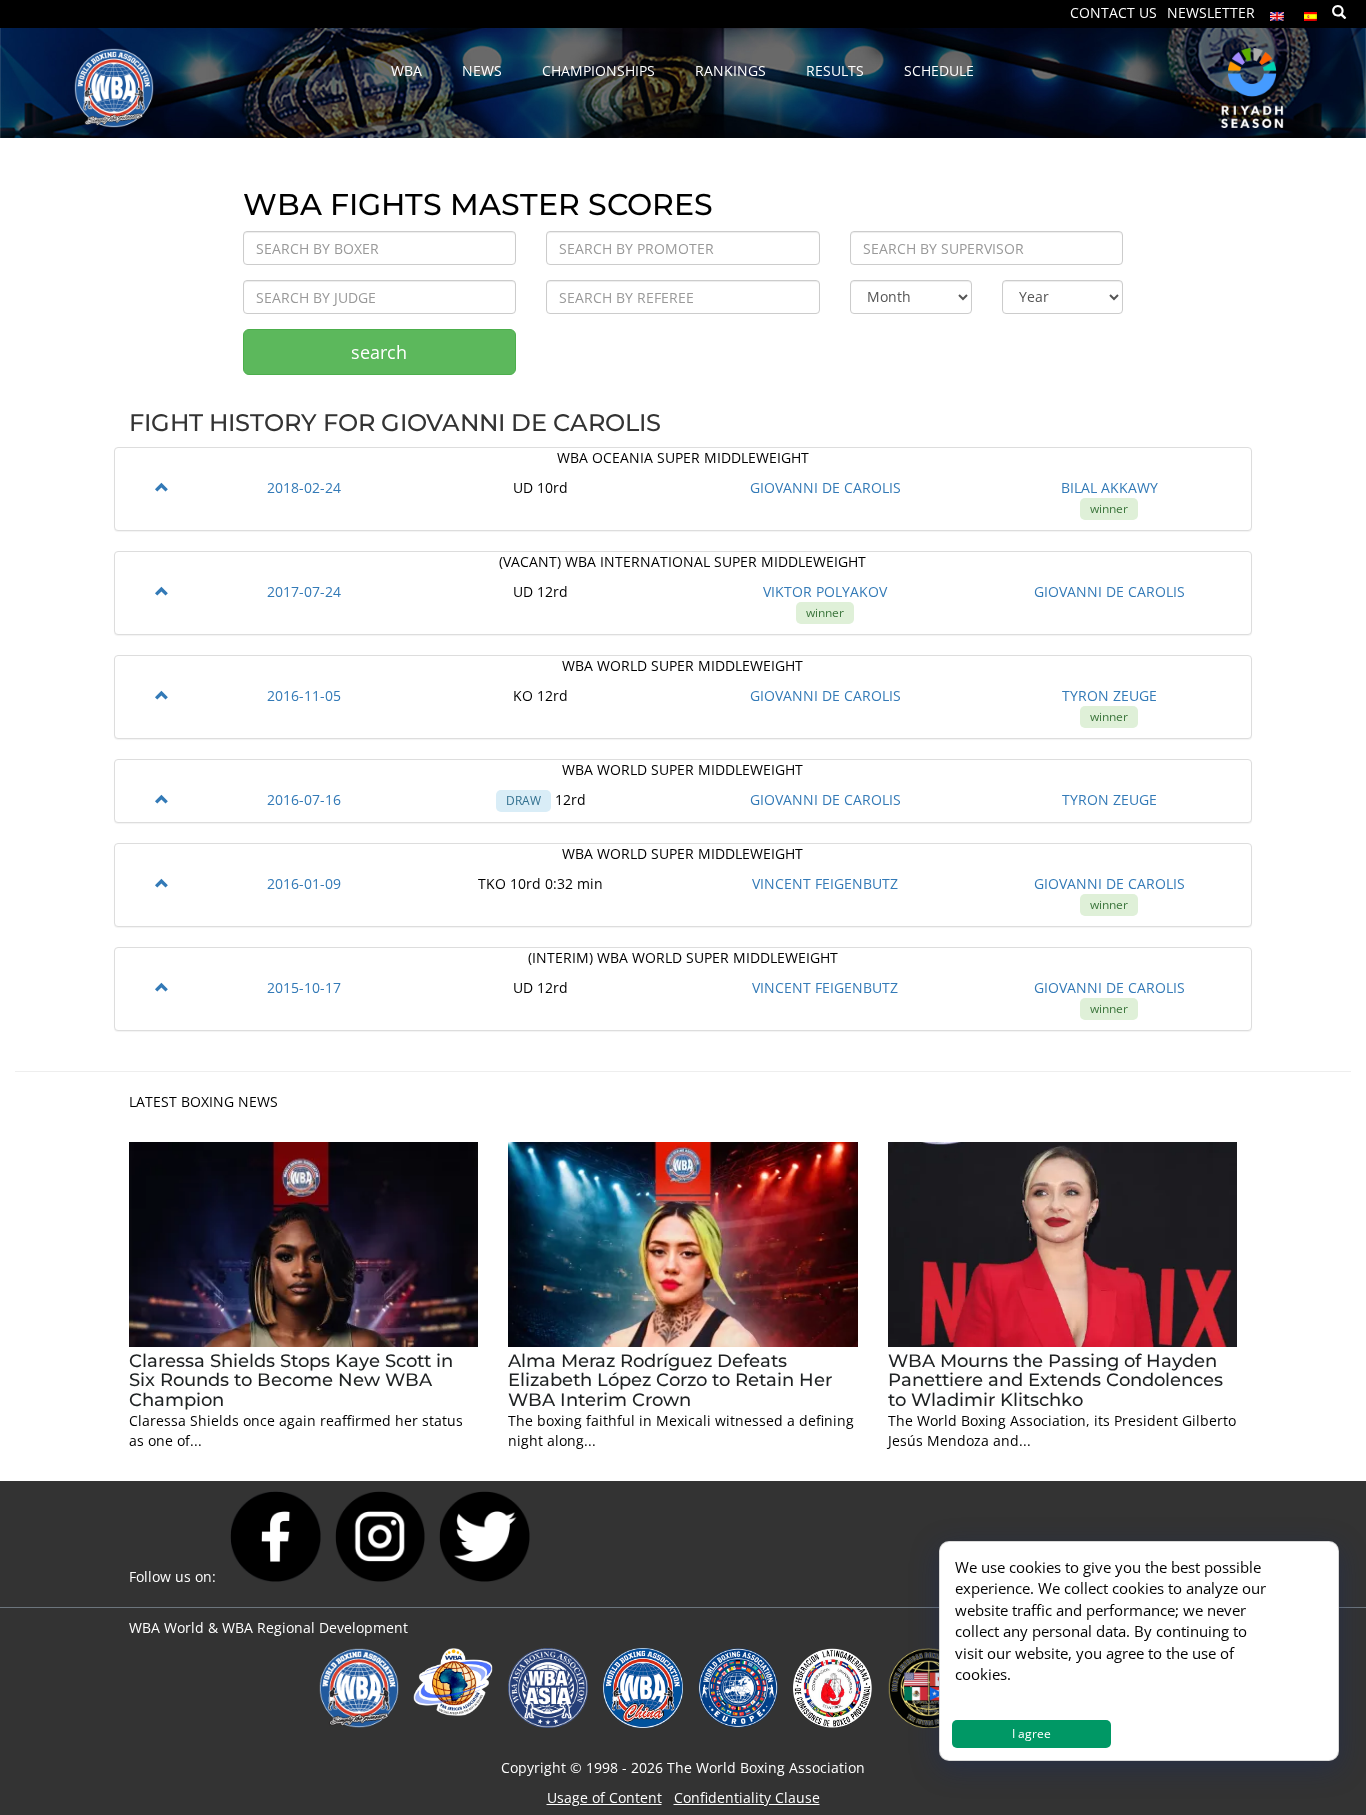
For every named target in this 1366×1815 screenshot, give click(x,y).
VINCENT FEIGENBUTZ (825, 883)
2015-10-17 (304, 987)
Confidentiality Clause (747, 1797)
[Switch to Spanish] (1311, 11)
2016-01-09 (304, 883)
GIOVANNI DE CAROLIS (825, 487)
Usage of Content (604, 1797)
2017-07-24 (304, 591)
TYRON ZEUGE (1109, 695)
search (379, 352)
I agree (1031, 1733)
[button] (162, 487)
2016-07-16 (304, 799)
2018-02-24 (304, 487)
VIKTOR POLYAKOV (825, 591)
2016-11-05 (304, 695)
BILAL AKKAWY (1109, 487)
